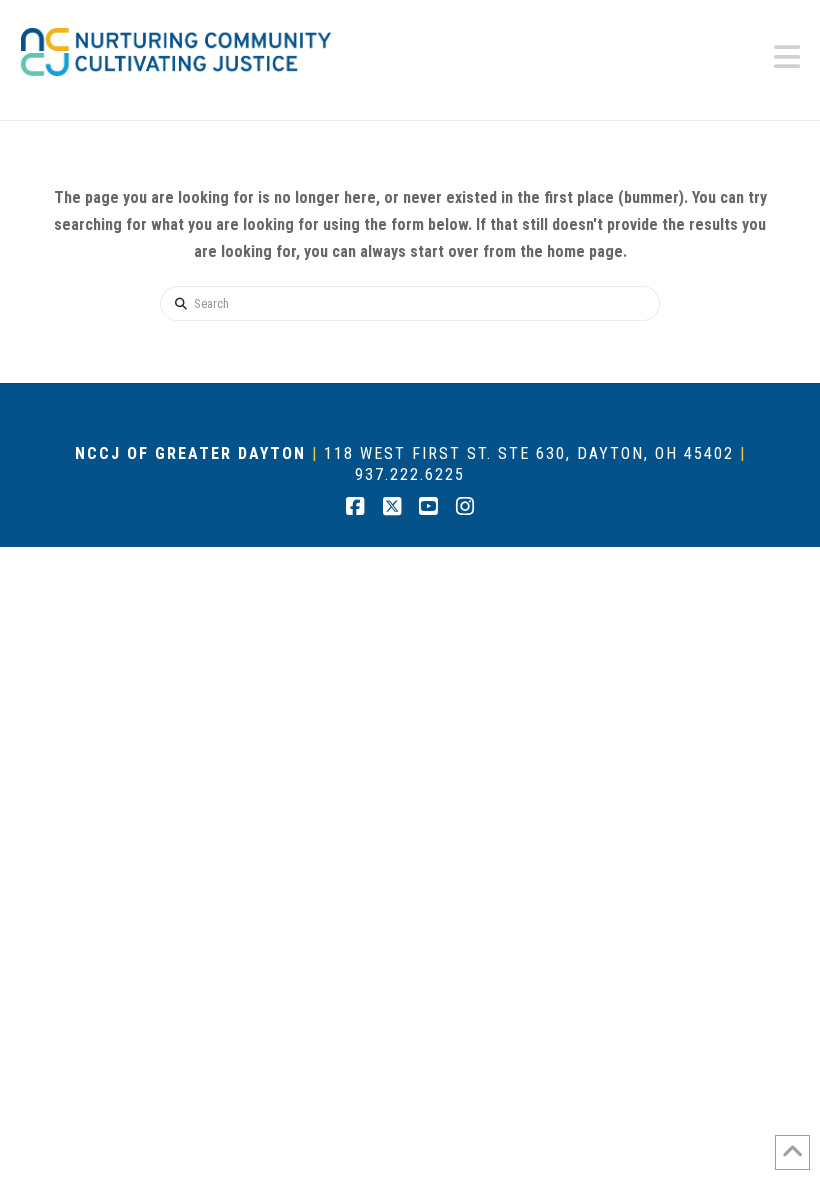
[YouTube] (428, 506)
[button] (787, 57)
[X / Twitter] (392, 506)
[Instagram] (465, 506)
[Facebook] (355, 506)
